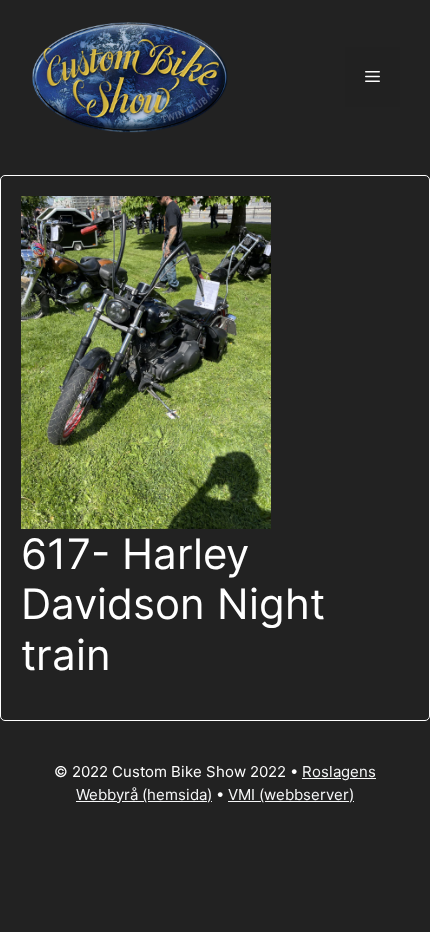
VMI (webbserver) (291, 794)
